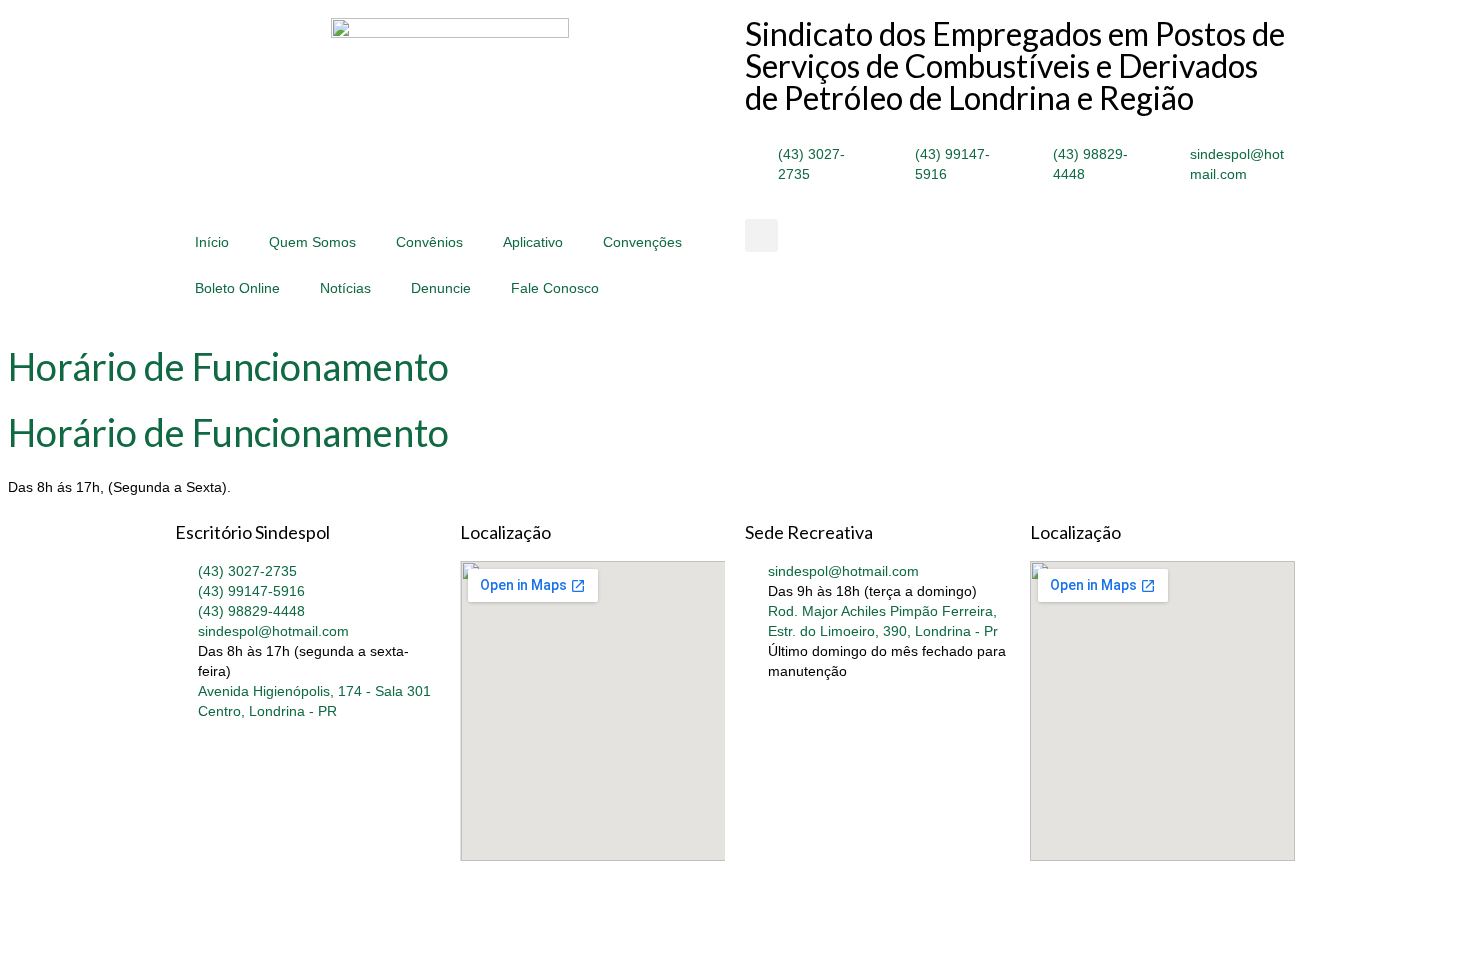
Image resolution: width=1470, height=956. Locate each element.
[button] (761, 235)
